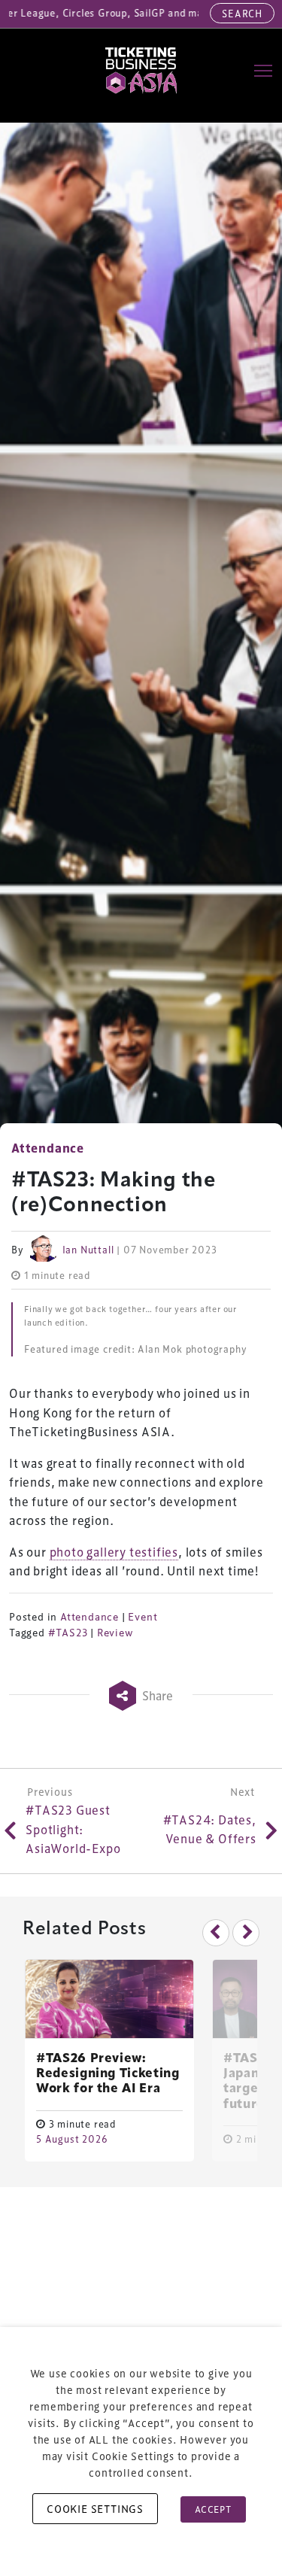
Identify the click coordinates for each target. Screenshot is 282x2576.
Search (242, 13)
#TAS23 (68, 1633)
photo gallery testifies (114, 1552)
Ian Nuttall (88, 1250)
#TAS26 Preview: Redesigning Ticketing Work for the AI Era (108, 2074)
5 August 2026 (72, 2139)
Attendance (89, 1617)
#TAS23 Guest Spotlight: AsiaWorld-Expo (73, 1829)
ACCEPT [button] (213, 2509)
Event (143, 1617)
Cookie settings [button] (95, 2509)
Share (156, 1695)
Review (115, 1633)
